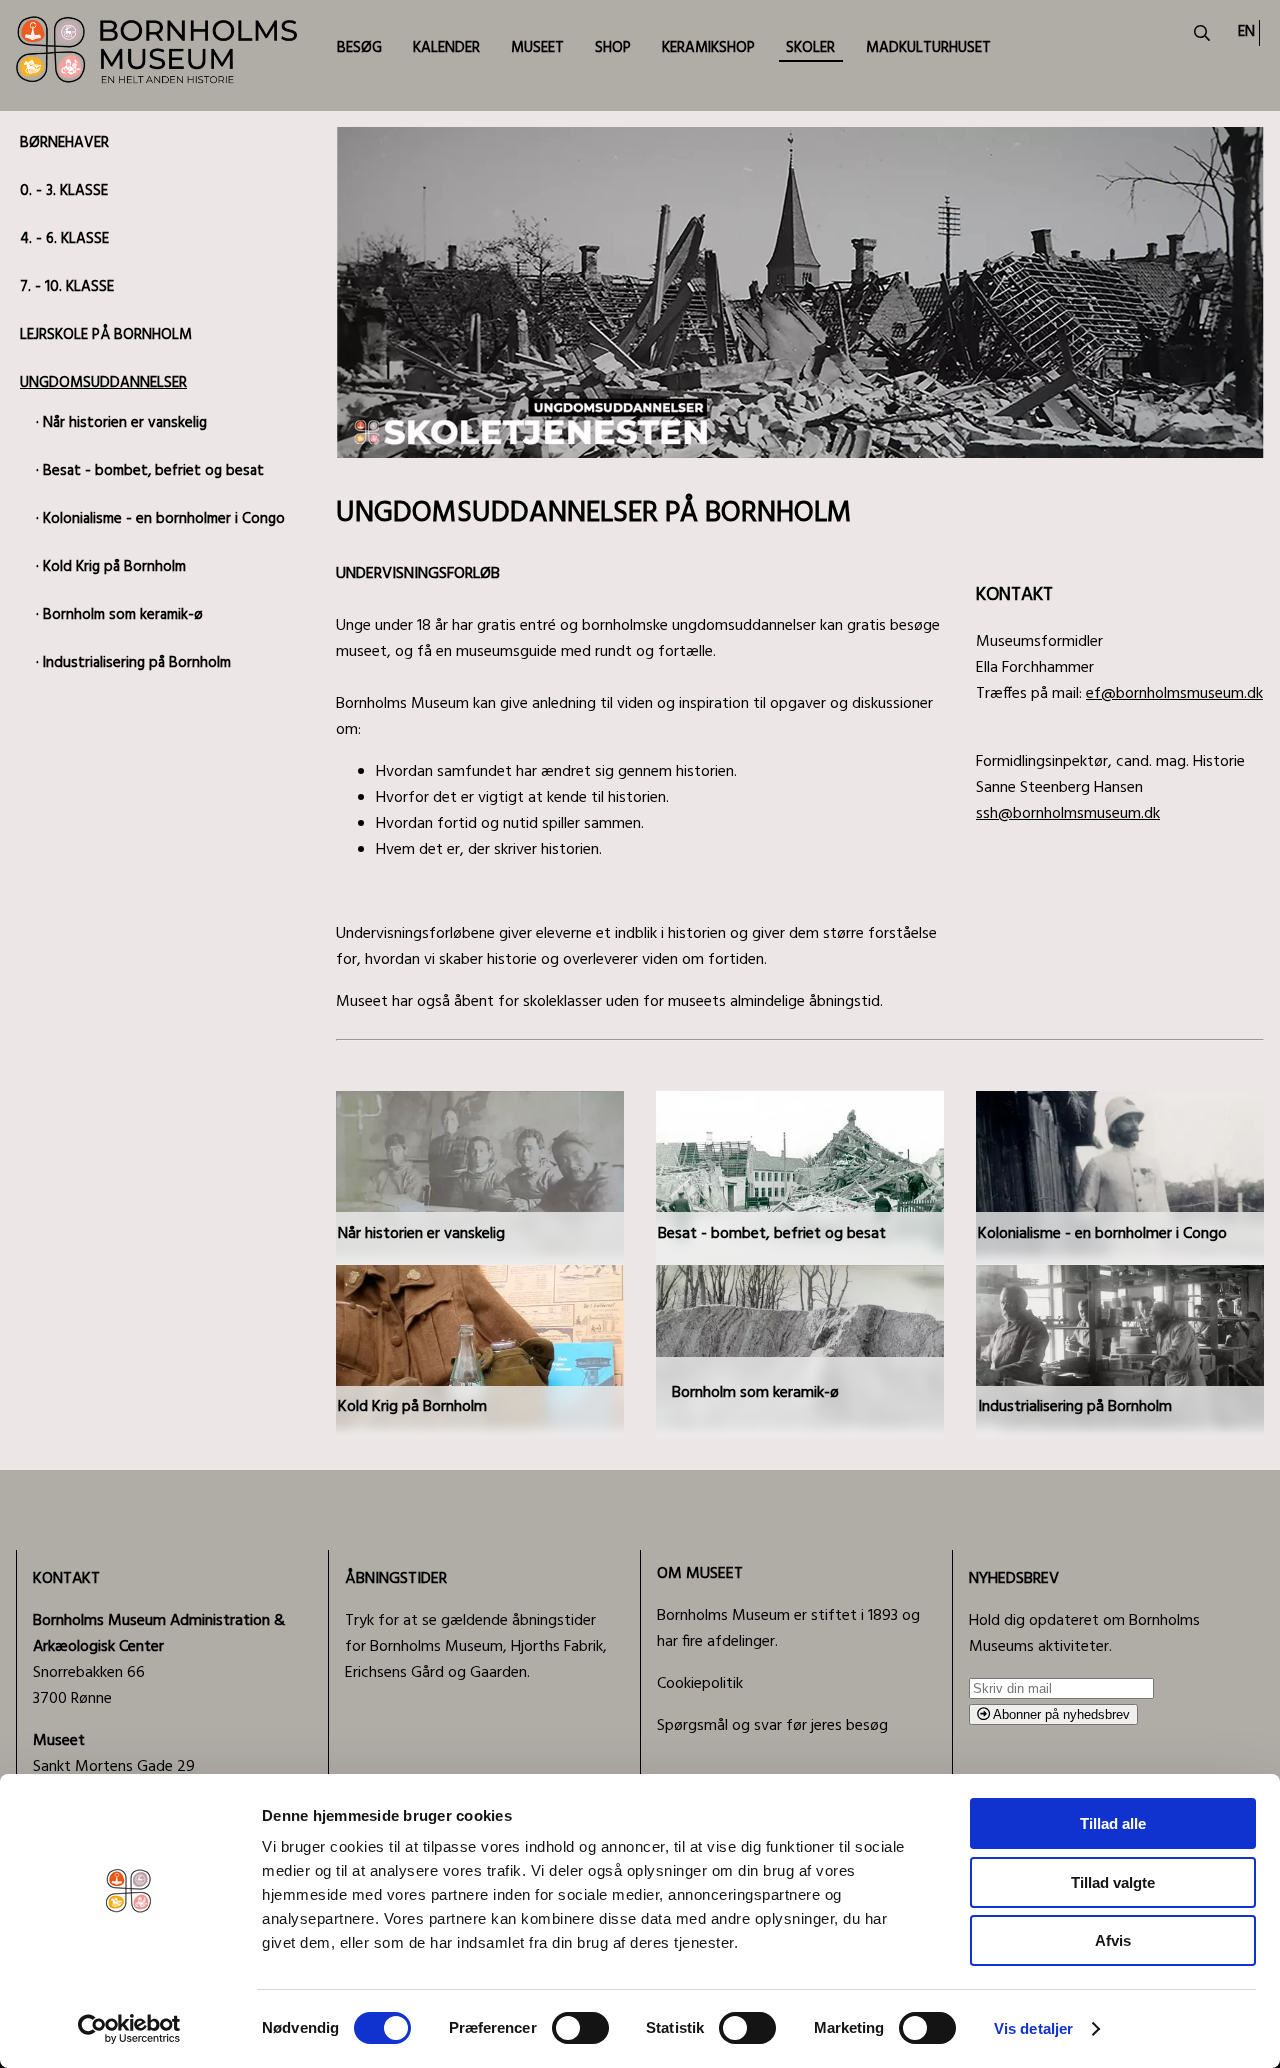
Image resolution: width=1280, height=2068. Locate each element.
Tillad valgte (1113, 1882)
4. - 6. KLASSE (64, 239)
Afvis (1113, 1940)
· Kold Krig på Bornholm (111, 567)
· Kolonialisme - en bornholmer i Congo (160, 519)
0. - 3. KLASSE (64, 191)
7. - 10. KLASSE (67, 287)
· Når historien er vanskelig (121, 423)
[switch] (580, 2028)
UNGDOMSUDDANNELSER (103, 383)
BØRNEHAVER (64, 143)
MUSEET (537, 48)
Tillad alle (1113, 1823)
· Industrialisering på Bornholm (133, 663)
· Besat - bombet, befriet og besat (150, 471)
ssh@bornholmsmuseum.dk (1068, 814)
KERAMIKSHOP (708, 48)
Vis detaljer (1033, 2028)
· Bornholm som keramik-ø (119, 615)
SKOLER (810, 48)
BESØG (359, 48)
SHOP (613, 48)
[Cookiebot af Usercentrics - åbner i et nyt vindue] (129, 2029)
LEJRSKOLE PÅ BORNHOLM (106, 335)
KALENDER (446, 48)
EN (1246, 32)
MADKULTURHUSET (928, 48)
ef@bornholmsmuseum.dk (1174, 694)
